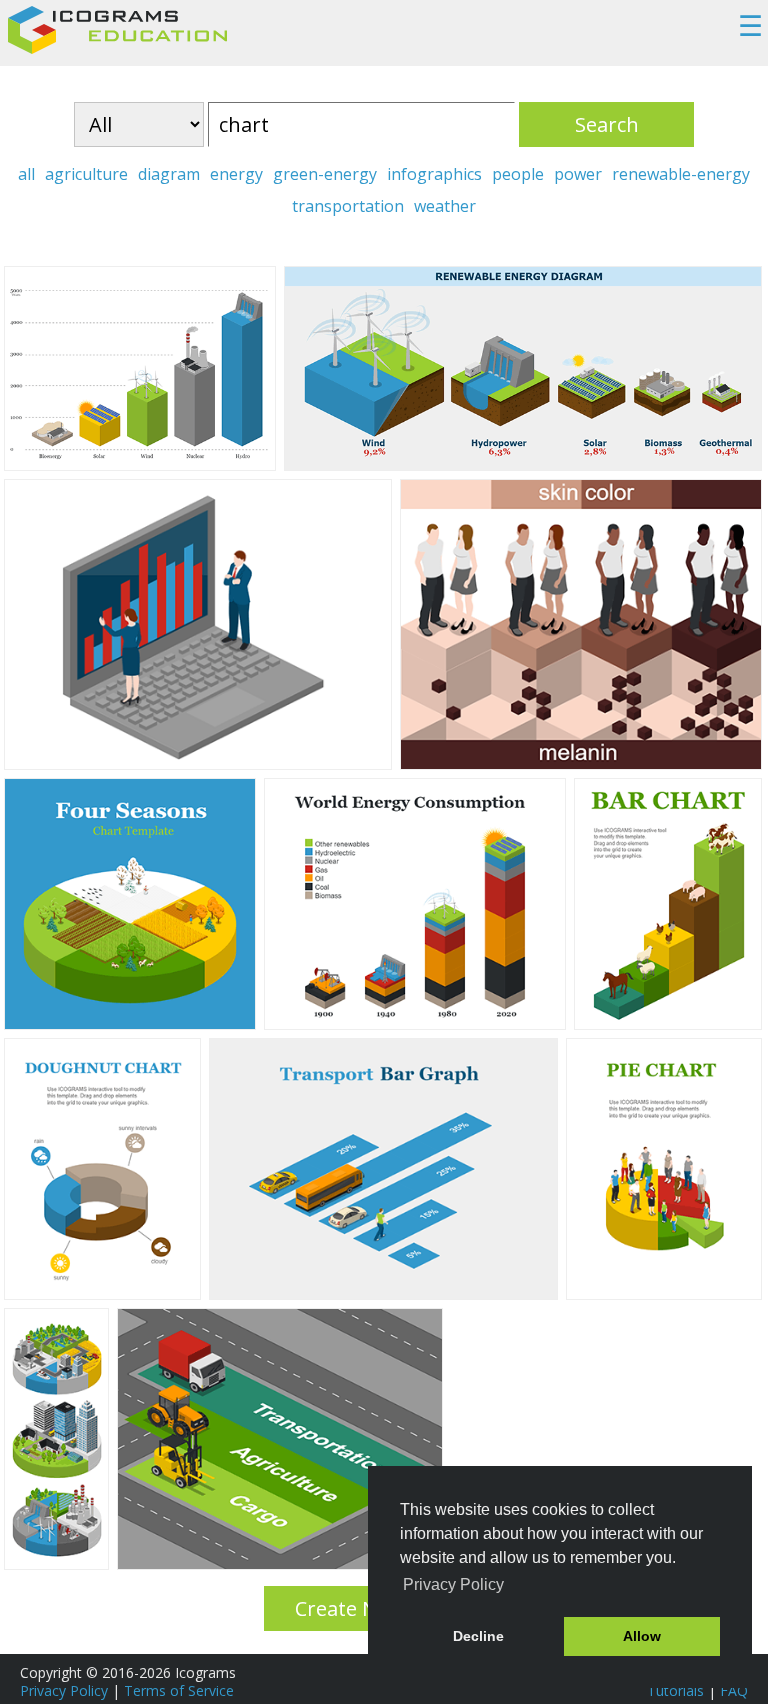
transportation (348, 206)
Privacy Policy (64, 1690)
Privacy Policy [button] (453, 1584)
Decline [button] (478, 1636)
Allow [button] (642, 1636)
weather (445, 206)
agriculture (86, 174)
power (578, 174)
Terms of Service (179, 1690)
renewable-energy (681, 174)
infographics (434, 174)
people (518, 174)
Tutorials (675, 1690)
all (26, 174)
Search (607, 124)
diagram (169, 174)
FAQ (734, 1690)
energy (236, 174)
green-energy (325, 174)
